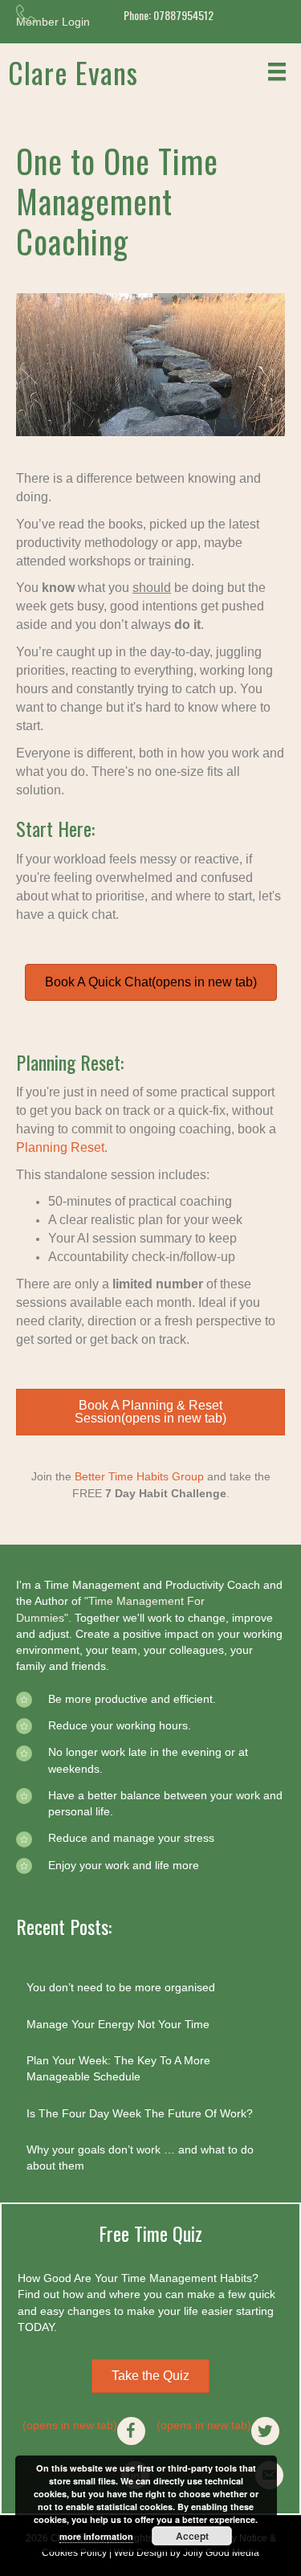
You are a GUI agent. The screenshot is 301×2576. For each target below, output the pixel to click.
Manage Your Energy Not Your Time (118, 2024)
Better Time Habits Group (139, 1476)
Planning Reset (60, 1147)
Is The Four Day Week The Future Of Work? (140, 2113)
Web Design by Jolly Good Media (187, 2553)
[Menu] (277, 71)
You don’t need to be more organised (121, 1987)
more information (96, 2536)
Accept (192, 2536)
